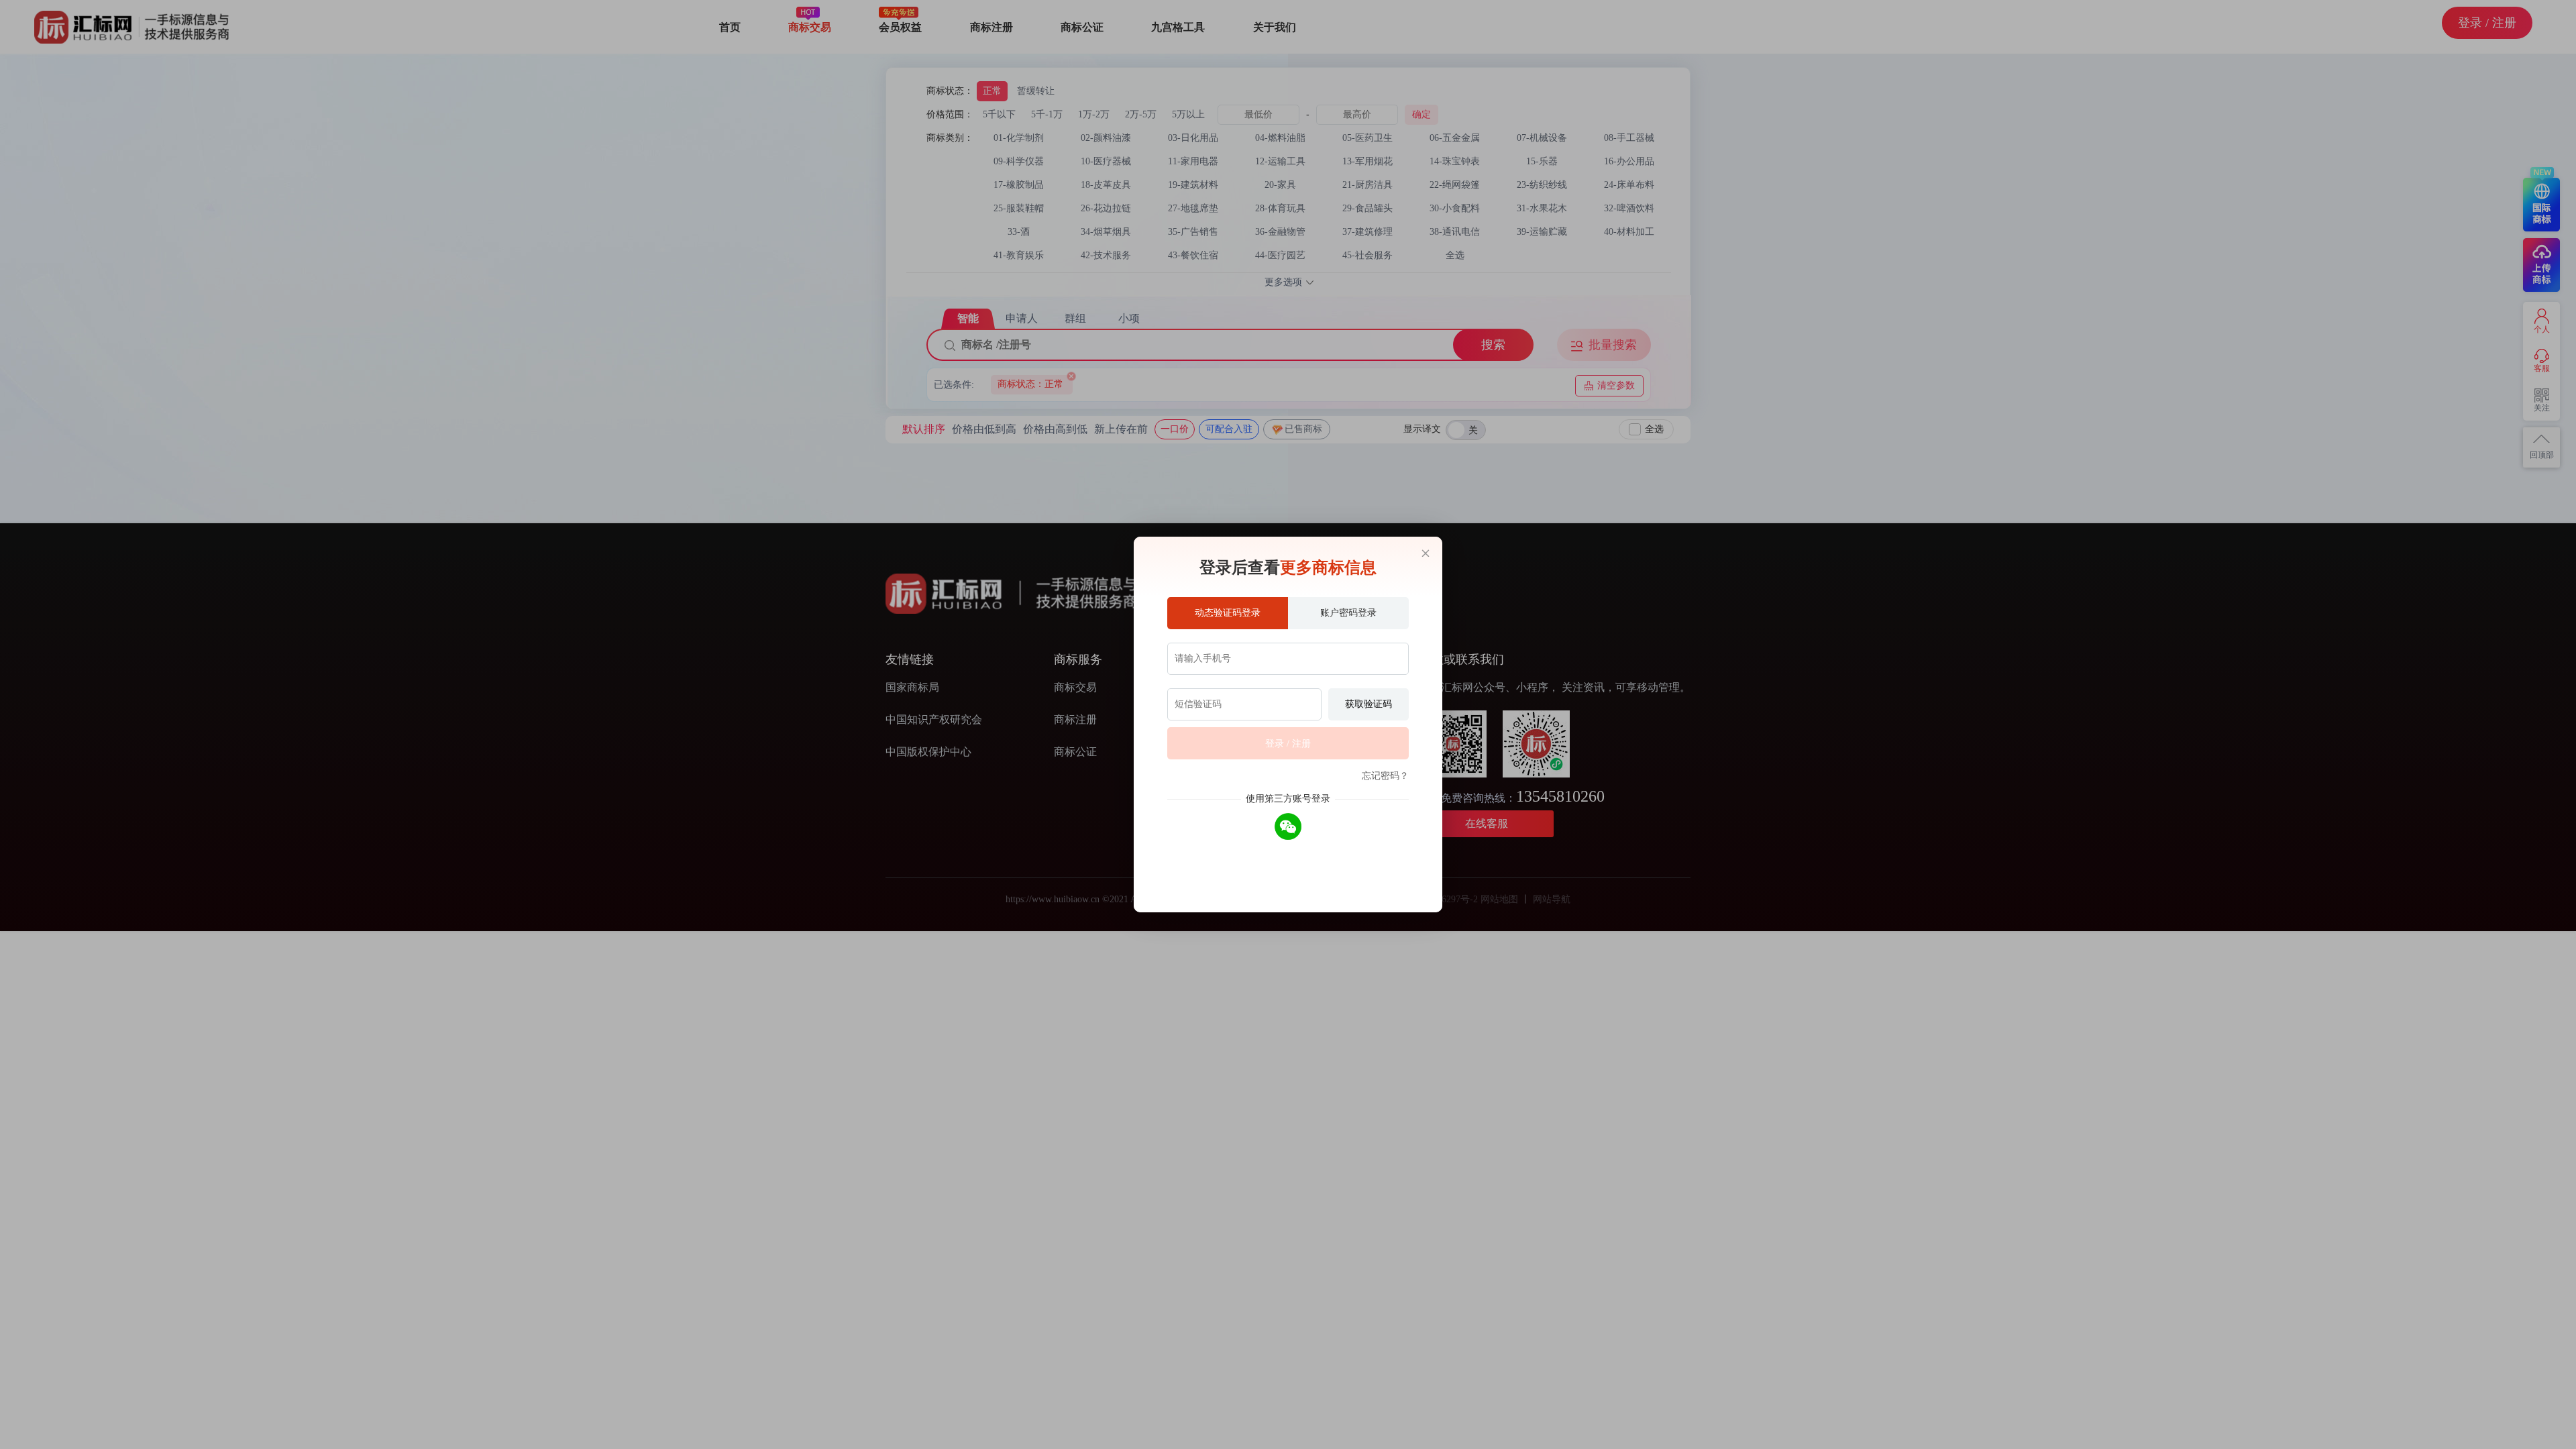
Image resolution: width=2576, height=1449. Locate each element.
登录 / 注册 (1288, 744)
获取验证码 (1368, 704)
